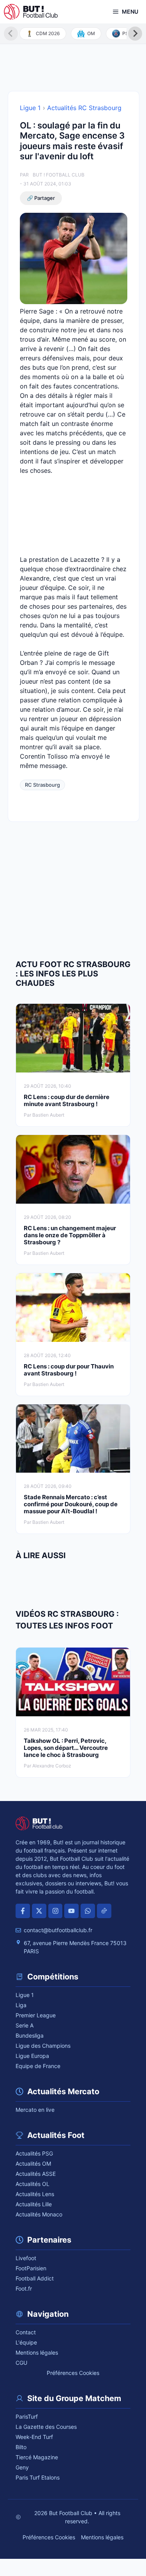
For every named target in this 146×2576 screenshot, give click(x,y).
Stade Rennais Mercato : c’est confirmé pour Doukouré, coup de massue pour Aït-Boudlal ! (71, 1504)
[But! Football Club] (31, 12)
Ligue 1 (30, 108)
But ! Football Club (59, 175)
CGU (21, 2363)
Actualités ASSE (36, 2174)
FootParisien (31, 2268)
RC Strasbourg (42, 785)
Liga (21, 2005)
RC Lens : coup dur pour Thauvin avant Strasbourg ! (69, 1370)
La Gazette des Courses (46, 2427)
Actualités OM (33, 2164)
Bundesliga (30, 2035)
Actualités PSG (34, 2153)
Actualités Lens (35, 2194)
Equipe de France (38, 2066)
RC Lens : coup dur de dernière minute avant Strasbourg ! (67, 1100)
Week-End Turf (34, 2437)
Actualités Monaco (39, 2214)
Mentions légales (37, 2352)
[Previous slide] (11, 34)
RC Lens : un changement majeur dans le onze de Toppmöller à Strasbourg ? (70, 1235)
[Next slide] (135, 34)
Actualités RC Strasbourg (84, 108)
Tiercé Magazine (37, 2457)
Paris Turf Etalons (38, 2477)
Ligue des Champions (43, 2046)
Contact (26, 2332)
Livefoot (26, 2258)
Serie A (25, 2025)
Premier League (36, 2015)
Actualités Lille (34, 2204)
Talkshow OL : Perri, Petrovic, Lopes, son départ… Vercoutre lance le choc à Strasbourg (66, 1748)
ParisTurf (27, 2417)
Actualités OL (33, 2184)
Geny (22, 2467)
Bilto (21, 2447)
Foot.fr (24, 2288)
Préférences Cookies (73, 2373)
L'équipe (26, 2342)
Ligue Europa (32, 2056)
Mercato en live (35, 2110)
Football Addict (35, 2278)
